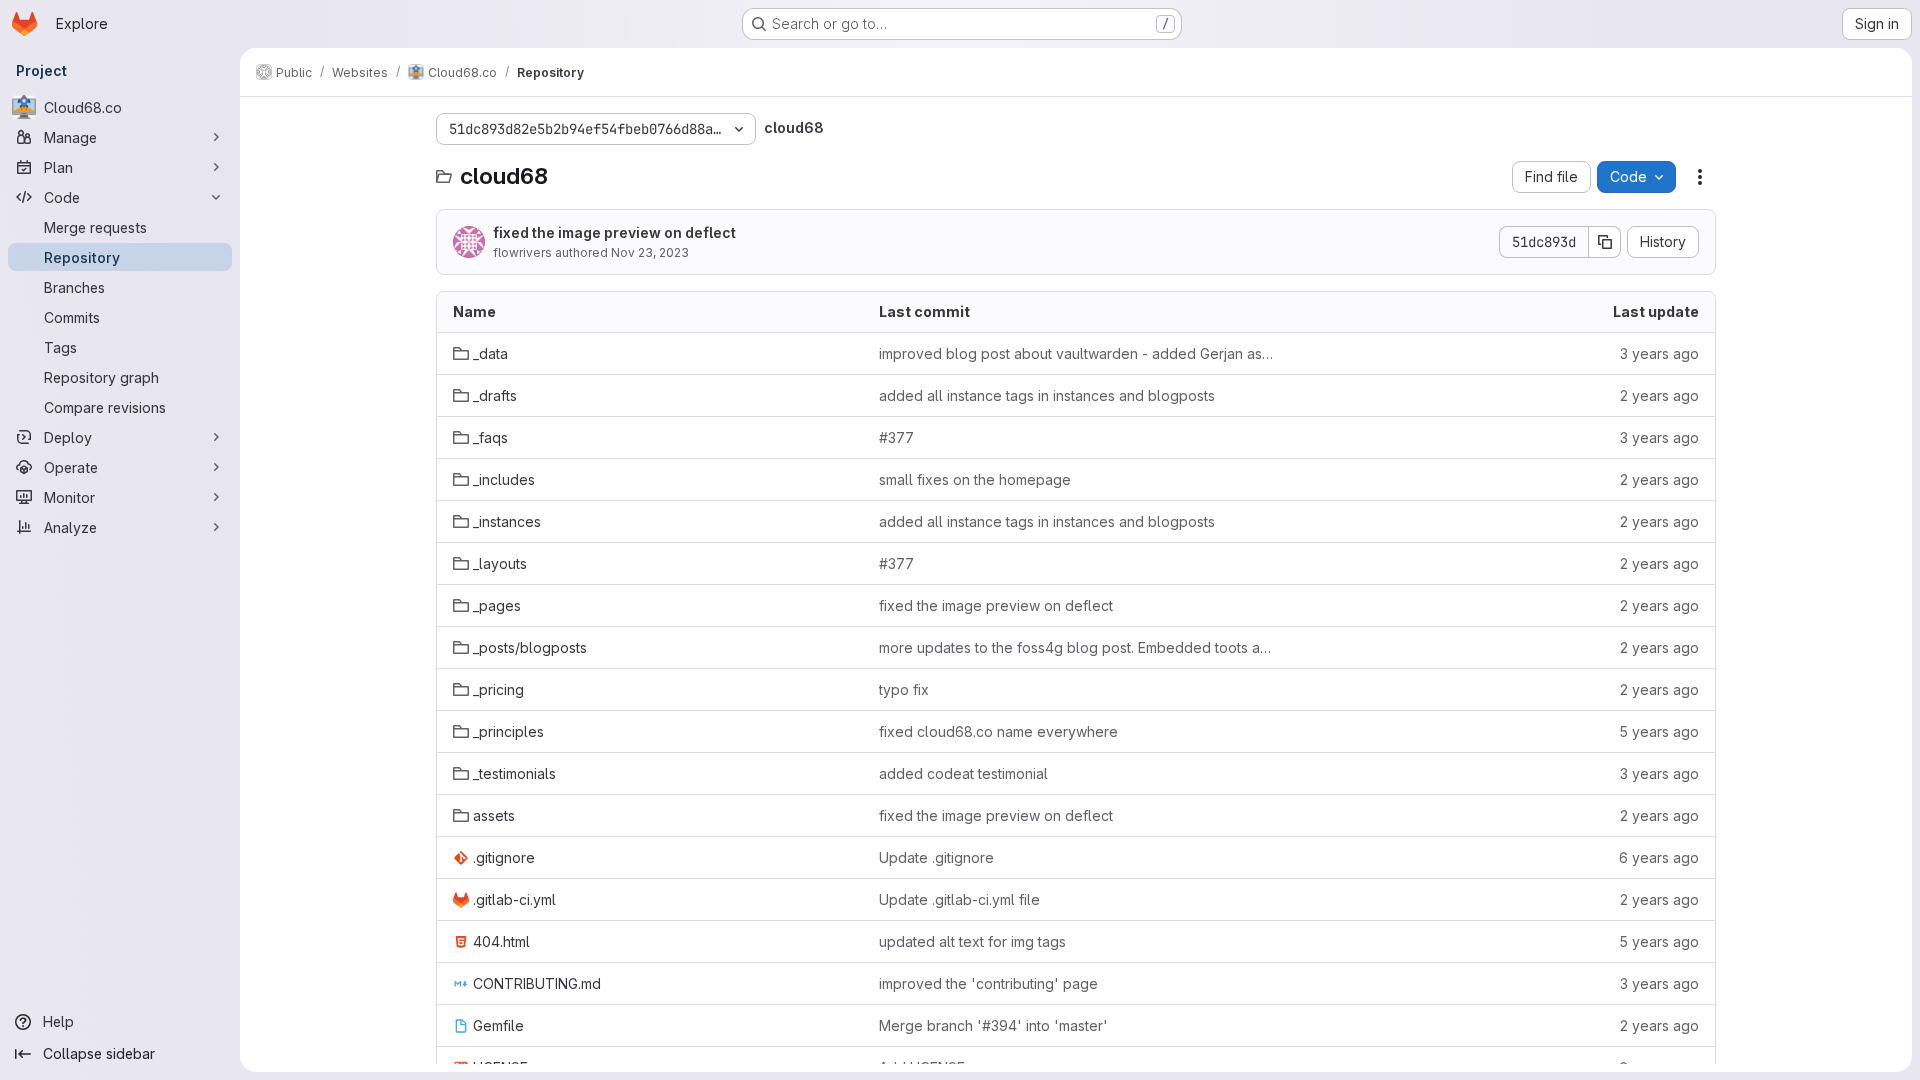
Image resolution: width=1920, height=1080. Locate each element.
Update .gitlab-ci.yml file (959, 899)
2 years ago (1659, 395)
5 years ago (1659, 731)
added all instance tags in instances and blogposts (1047, 395)
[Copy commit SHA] (1605, 242)
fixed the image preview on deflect (614, 232)
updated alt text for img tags (972, 941)
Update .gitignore (936, 857)
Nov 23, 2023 (650, 252)
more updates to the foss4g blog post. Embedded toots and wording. (1076, 647)
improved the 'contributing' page (988, 983)
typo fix (904, 689)
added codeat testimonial (963, 773)
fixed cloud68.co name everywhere (998, 731)
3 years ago (1659, 353)
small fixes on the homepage (975, 479)
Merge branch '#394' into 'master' (993, 1025)
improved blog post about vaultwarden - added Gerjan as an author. (1076, 353)
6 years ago (1659, 857)
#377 (896, 437)
